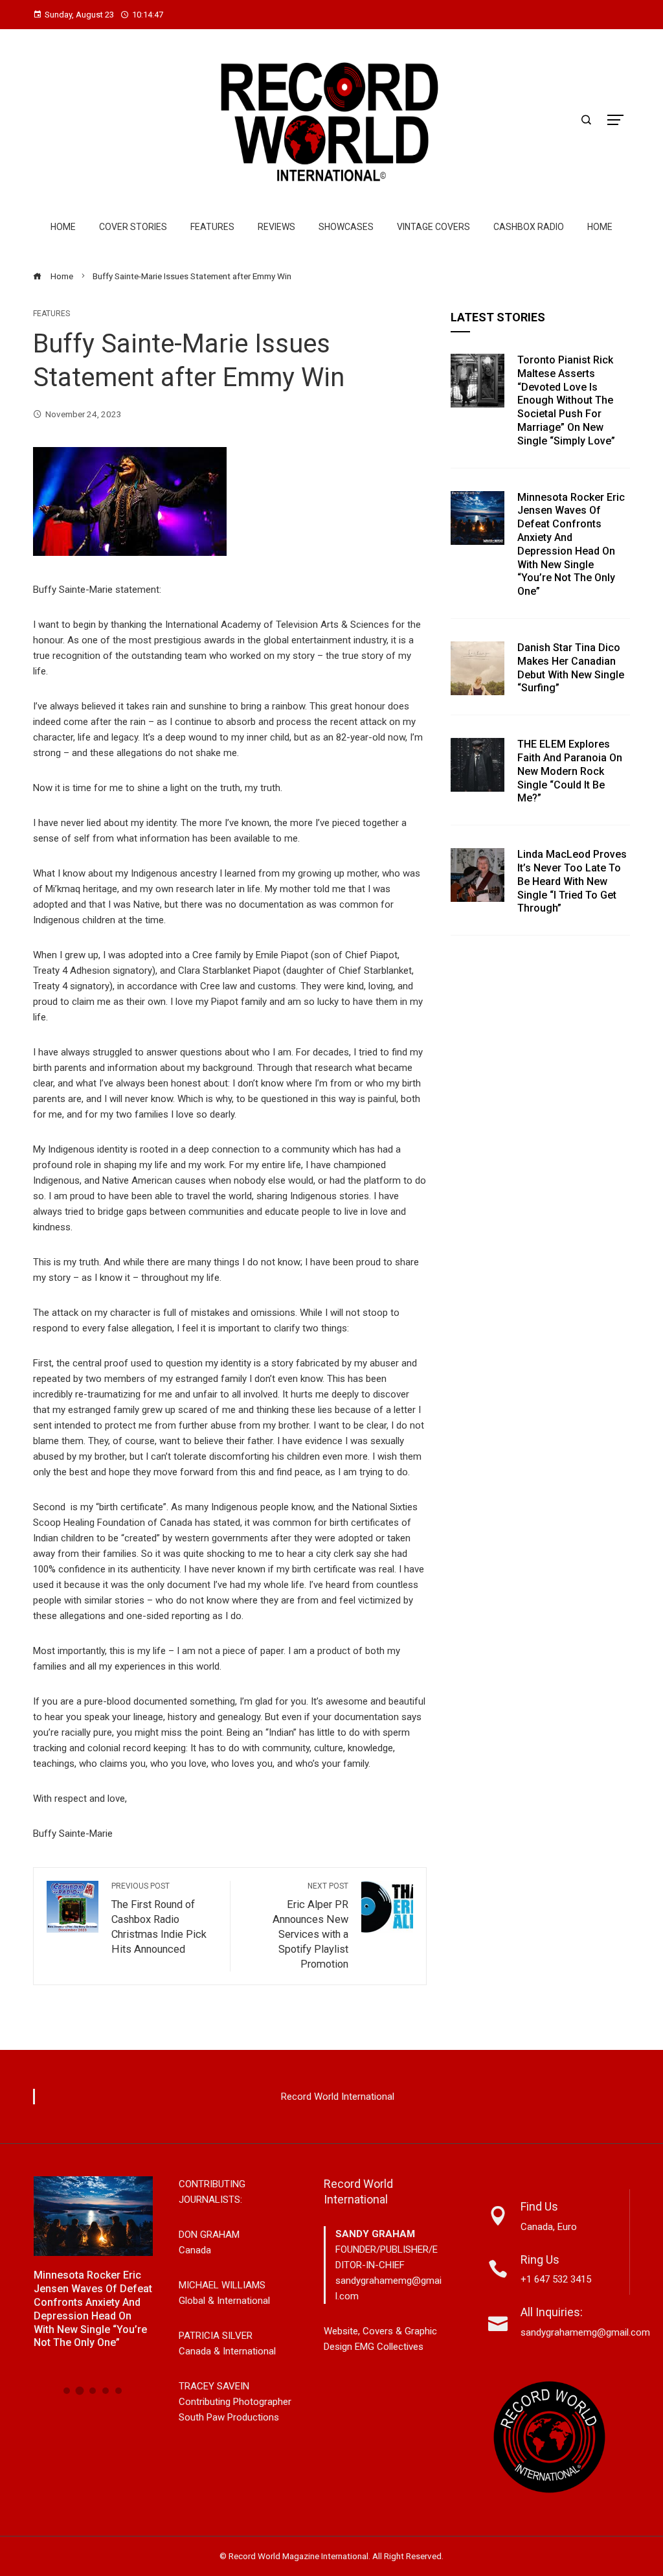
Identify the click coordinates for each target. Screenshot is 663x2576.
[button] (67, 2391)
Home (63, 227)
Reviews (276, 227)
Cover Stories (133, 227)
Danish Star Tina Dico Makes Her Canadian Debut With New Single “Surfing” (571, 668)
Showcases (346, 227)
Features (212, 227)
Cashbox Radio (529, 227)
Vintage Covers (433, 227)
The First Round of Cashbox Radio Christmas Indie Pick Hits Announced (159, 1918)
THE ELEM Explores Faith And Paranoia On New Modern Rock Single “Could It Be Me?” (570, 771)
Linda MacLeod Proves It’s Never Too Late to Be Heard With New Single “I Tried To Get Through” (572, 881)
